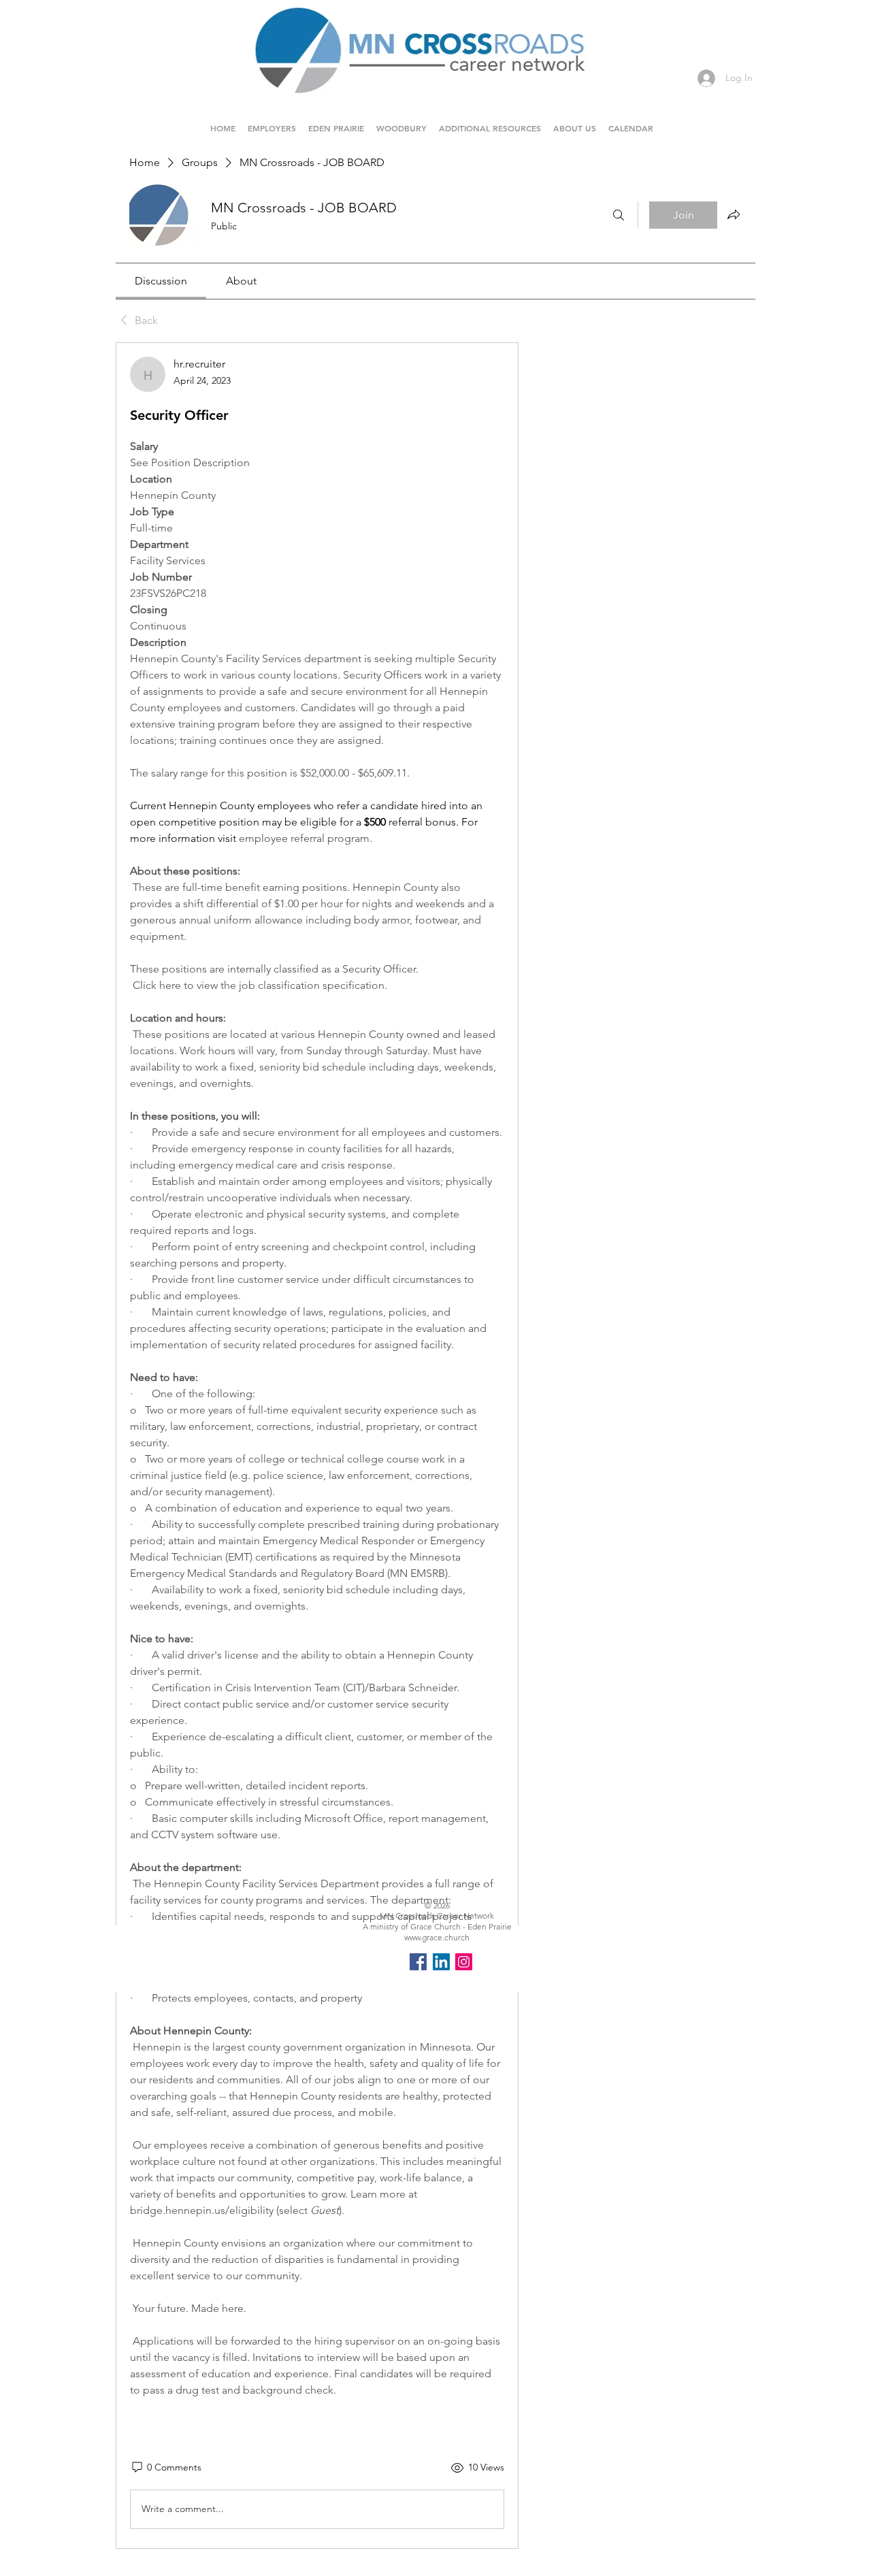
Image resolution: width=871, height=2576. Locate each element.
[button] (336, 122)
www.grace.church (437, 1937)
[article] (317, 1446)
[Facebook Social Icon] (418, 1962)
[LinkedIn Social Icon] (441, 1962)
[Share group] (734, 214)
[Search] (619, 215)
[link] (161, 281)
